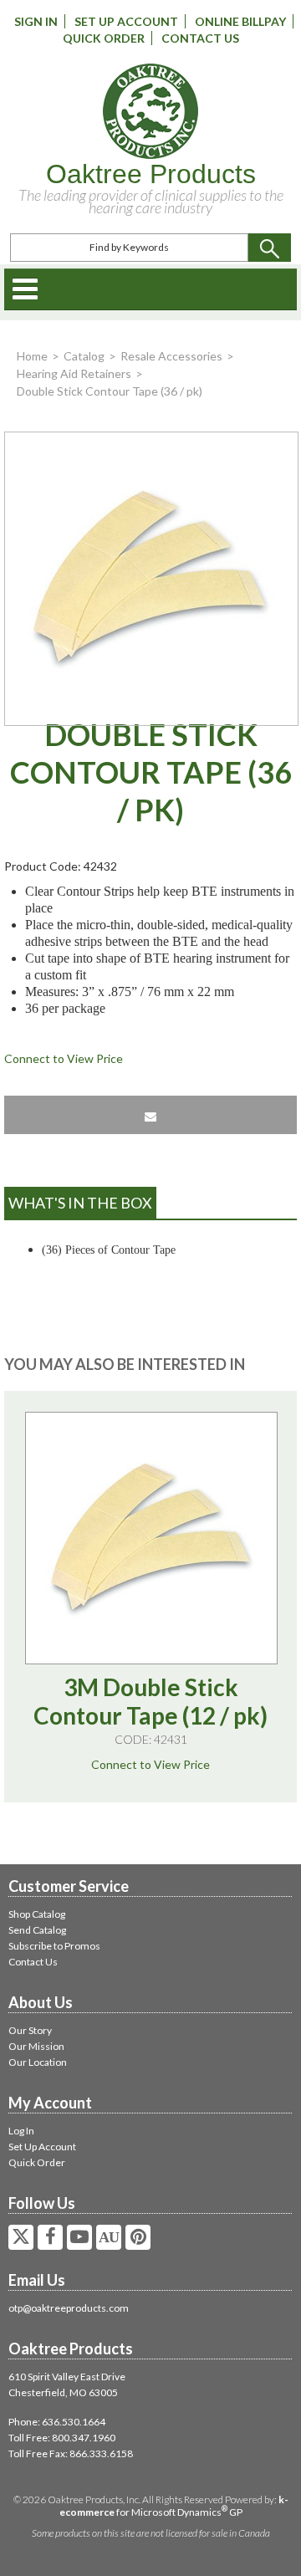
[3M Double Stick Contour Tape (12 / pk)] (151, 1538)
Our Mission (36, 2046)
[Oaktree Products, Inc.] (150, 111)
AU (109, 2237)
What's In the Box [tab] (80, 1203)
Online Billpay (240, 21)
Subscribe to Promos (54, 1946)
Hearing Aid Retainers (74, 373)
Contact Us (200, 38)
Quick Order (104, 38)
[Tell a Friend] (150, 1115)
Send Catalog (37, 1930)
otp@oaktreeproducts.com (69, 2308)
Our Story (30, 2030)
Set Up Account (126, 21)
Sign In (36, 21)
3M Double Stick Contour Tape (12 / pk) (150, 1701)
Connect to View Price (64, 1058)
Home (32, 356)
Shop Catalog (37, 1914)
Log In (21, 2131)
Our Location (38, 2062)
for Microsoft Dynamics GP (174, 2506)
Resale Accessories (171, 356)
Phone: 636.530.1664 (57, 2422)
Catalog (84, 356)
